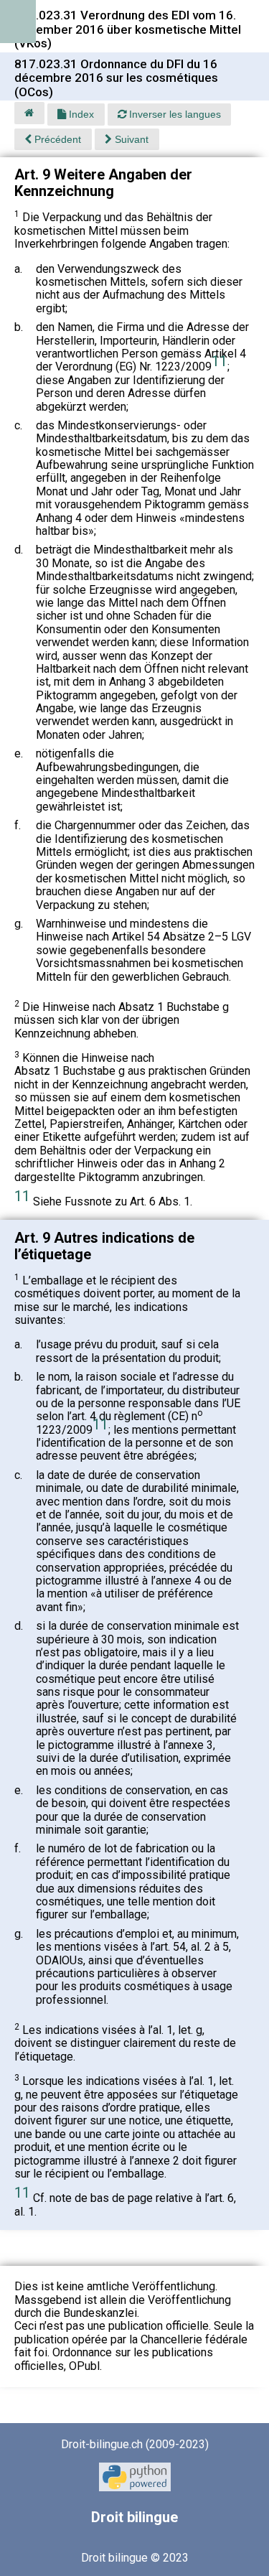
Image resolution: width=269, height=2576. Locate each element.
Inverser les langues (174, 114)
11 (220, 361)
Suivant (130, 139)
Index (80, 114)
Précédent (56, 139)
